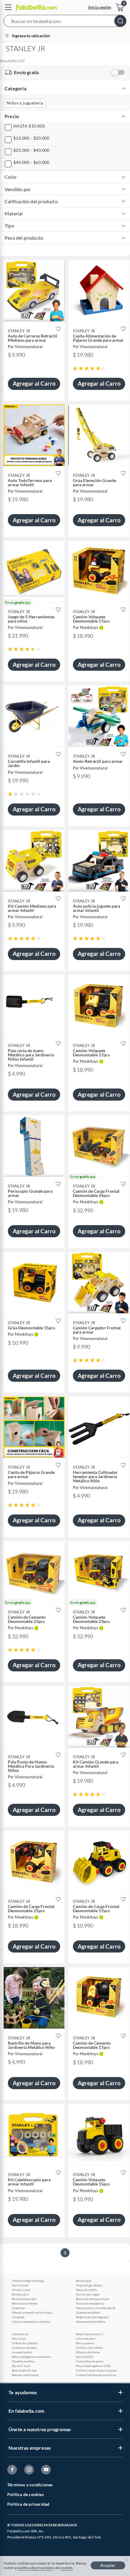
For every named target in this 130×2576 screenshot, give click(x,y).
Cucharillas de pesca (90, 2361)
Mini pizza (19, 2338)
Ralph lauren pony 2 (89, 2334)
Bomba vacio (20, 2294)
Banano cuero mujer (25, 2375)
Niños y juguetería (25, 103)
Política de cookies (26, 2494)
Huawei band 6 (22, 2352)
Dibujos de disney (88, 2352)
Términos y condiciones (30, 2485)
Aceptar (108, 2565)
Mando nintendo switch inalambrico (33, 2312)
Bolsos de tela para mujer (93, 2299)
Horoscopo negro (88, 2294)
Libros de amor (86, 2338)
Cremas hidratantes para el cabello (97, 2375)
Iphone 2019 (85, 2357)
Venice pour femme (25, 2303)
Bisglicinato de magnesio (93, 2317)
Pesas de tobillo (86, 2290)
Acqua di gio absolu (89, 2285)
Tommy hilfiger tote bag (28, 2281)
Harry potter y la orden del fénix (97, 2308)
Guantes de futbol (88, 2312)
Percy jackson (85, 2343)
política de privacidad (35, 2568)
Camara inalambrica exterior (31, 2322)
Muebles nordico (23, 2361)
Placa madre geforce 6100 (93, 2366)
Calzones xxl (20, 2334)
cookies (66, 2568)
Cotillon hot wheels (89, 2348)
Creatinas (18, 2308)
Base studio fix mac (24, 2370)
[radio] (75, 368)
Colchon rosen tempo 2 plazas (96, 2370)
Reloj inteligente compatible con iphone (33, 2357)
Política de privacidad (28, 2504)
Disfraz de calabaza (25, 2343)
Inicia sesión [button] (100, 7)
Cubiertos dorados (24, 2348)
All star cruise (21, 2290)
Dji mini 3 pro (21, 2366)
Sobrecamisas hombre (91, 2322)
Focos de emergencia (90, 2303)
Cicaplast (18, 2317)
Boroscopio (84, 2281)
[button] (65, 22)
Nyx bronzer (20, 2285)
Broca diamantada (24, 2299)
